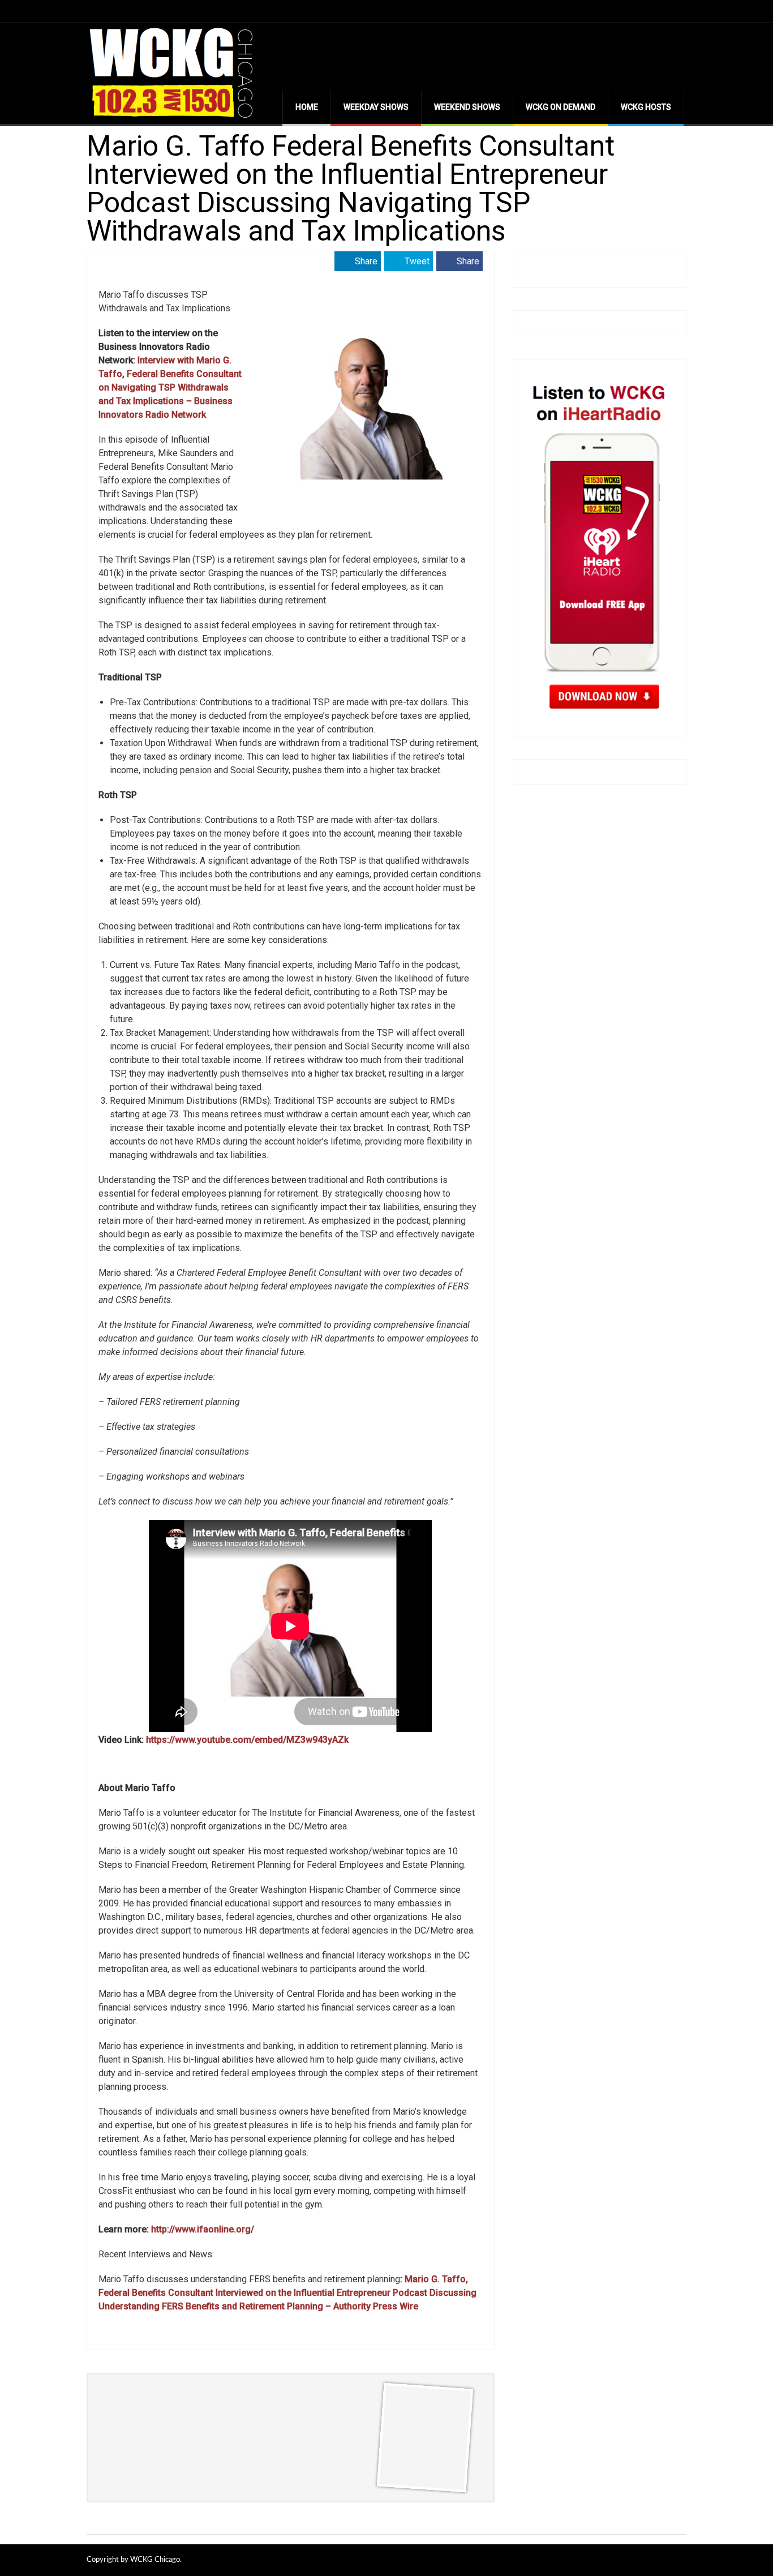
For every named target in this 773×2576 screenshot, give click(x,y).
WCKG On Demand (561, 107)
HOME (307, 107)
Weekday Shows (376, 107)
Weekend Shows (467, 107)
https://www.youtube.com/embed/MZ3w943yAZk (247, 1740)
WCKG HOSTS (646, 107)
